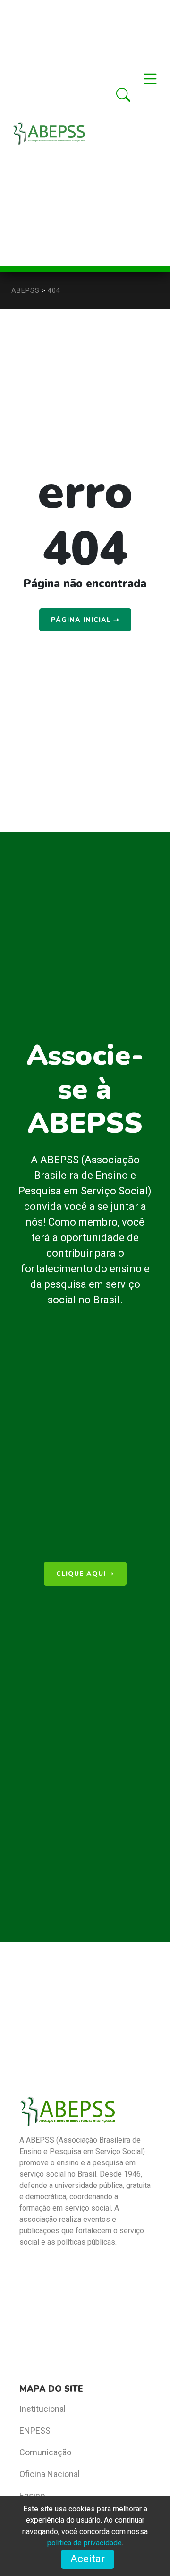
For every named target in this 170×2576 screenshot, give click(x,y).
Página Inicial (85, 620)
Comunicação (45, 2452)
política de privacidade (85, 2543)
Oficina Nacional (50, 2474)
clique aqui (85, 1574)
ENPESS (35, 2431)
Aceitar (88, 2559)
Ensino (32, 2496)
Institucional (42, 2409)
